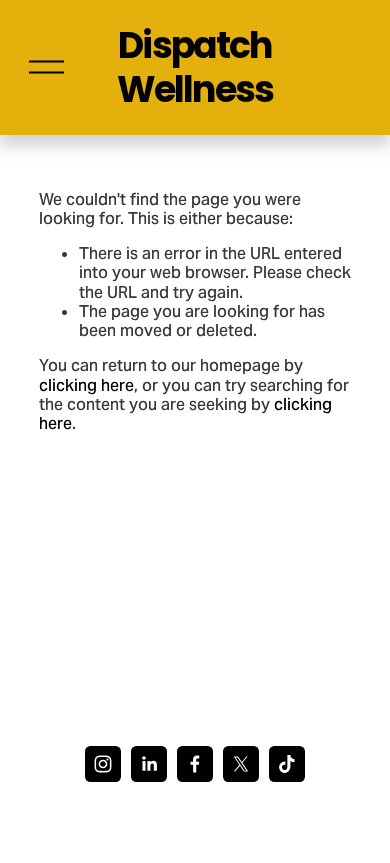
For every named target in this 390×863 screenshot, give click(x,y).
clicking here (86, 385)
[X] (241, 764)
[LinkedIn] (149, 764)
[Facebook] (195, 764)
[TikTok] (287, 764)
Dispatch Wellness (195, 67)
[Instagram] (103, 764)
